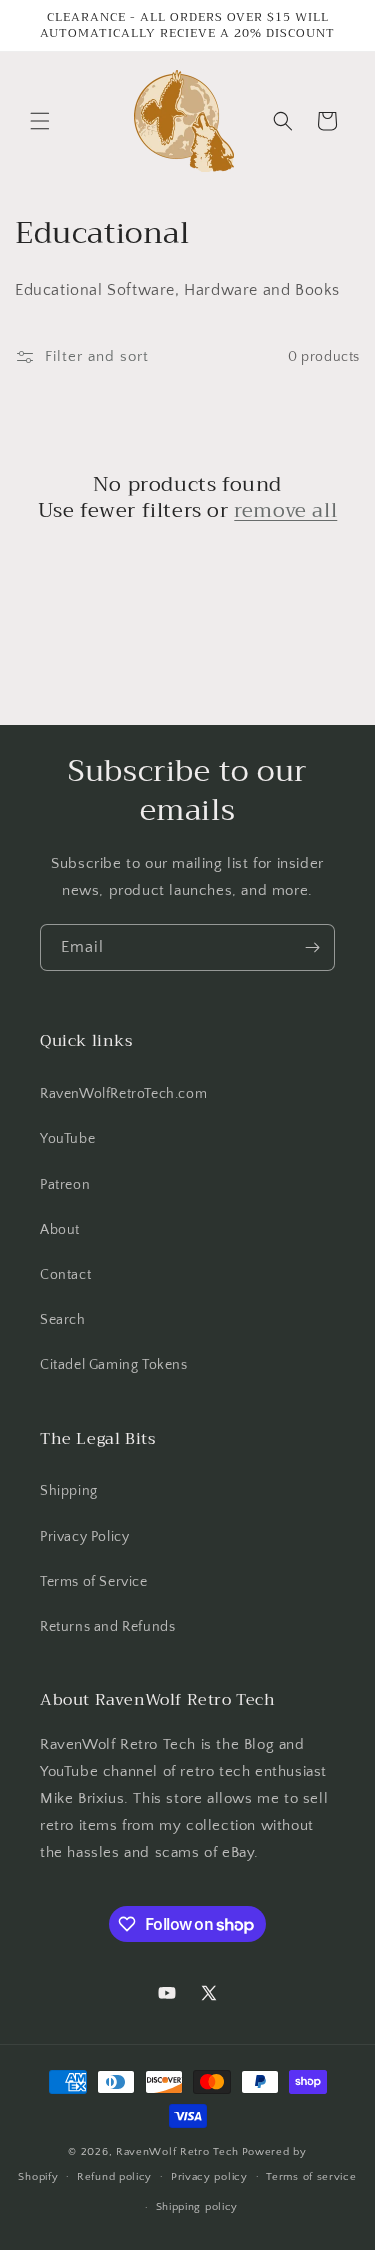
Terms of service (311, 2177)
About (60, 1230)
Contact (65, 1275)
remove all (285, 511)
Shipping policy (197, 2207)
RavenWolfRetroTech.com (123, 1094)
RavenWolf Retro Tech (177, 2152)
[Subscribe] (312, 947)
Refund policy (114, 2177)
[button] (40, 121)
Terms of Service (94, 1582)
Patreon (65, 1185)
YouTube (67, 1139)
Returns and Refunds (107, 1627)
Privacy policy (209, 2177)
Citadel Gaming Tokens (114, 1365)
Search (63, 1320)
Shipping (69, 1491)
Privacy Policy (84, 1537)
